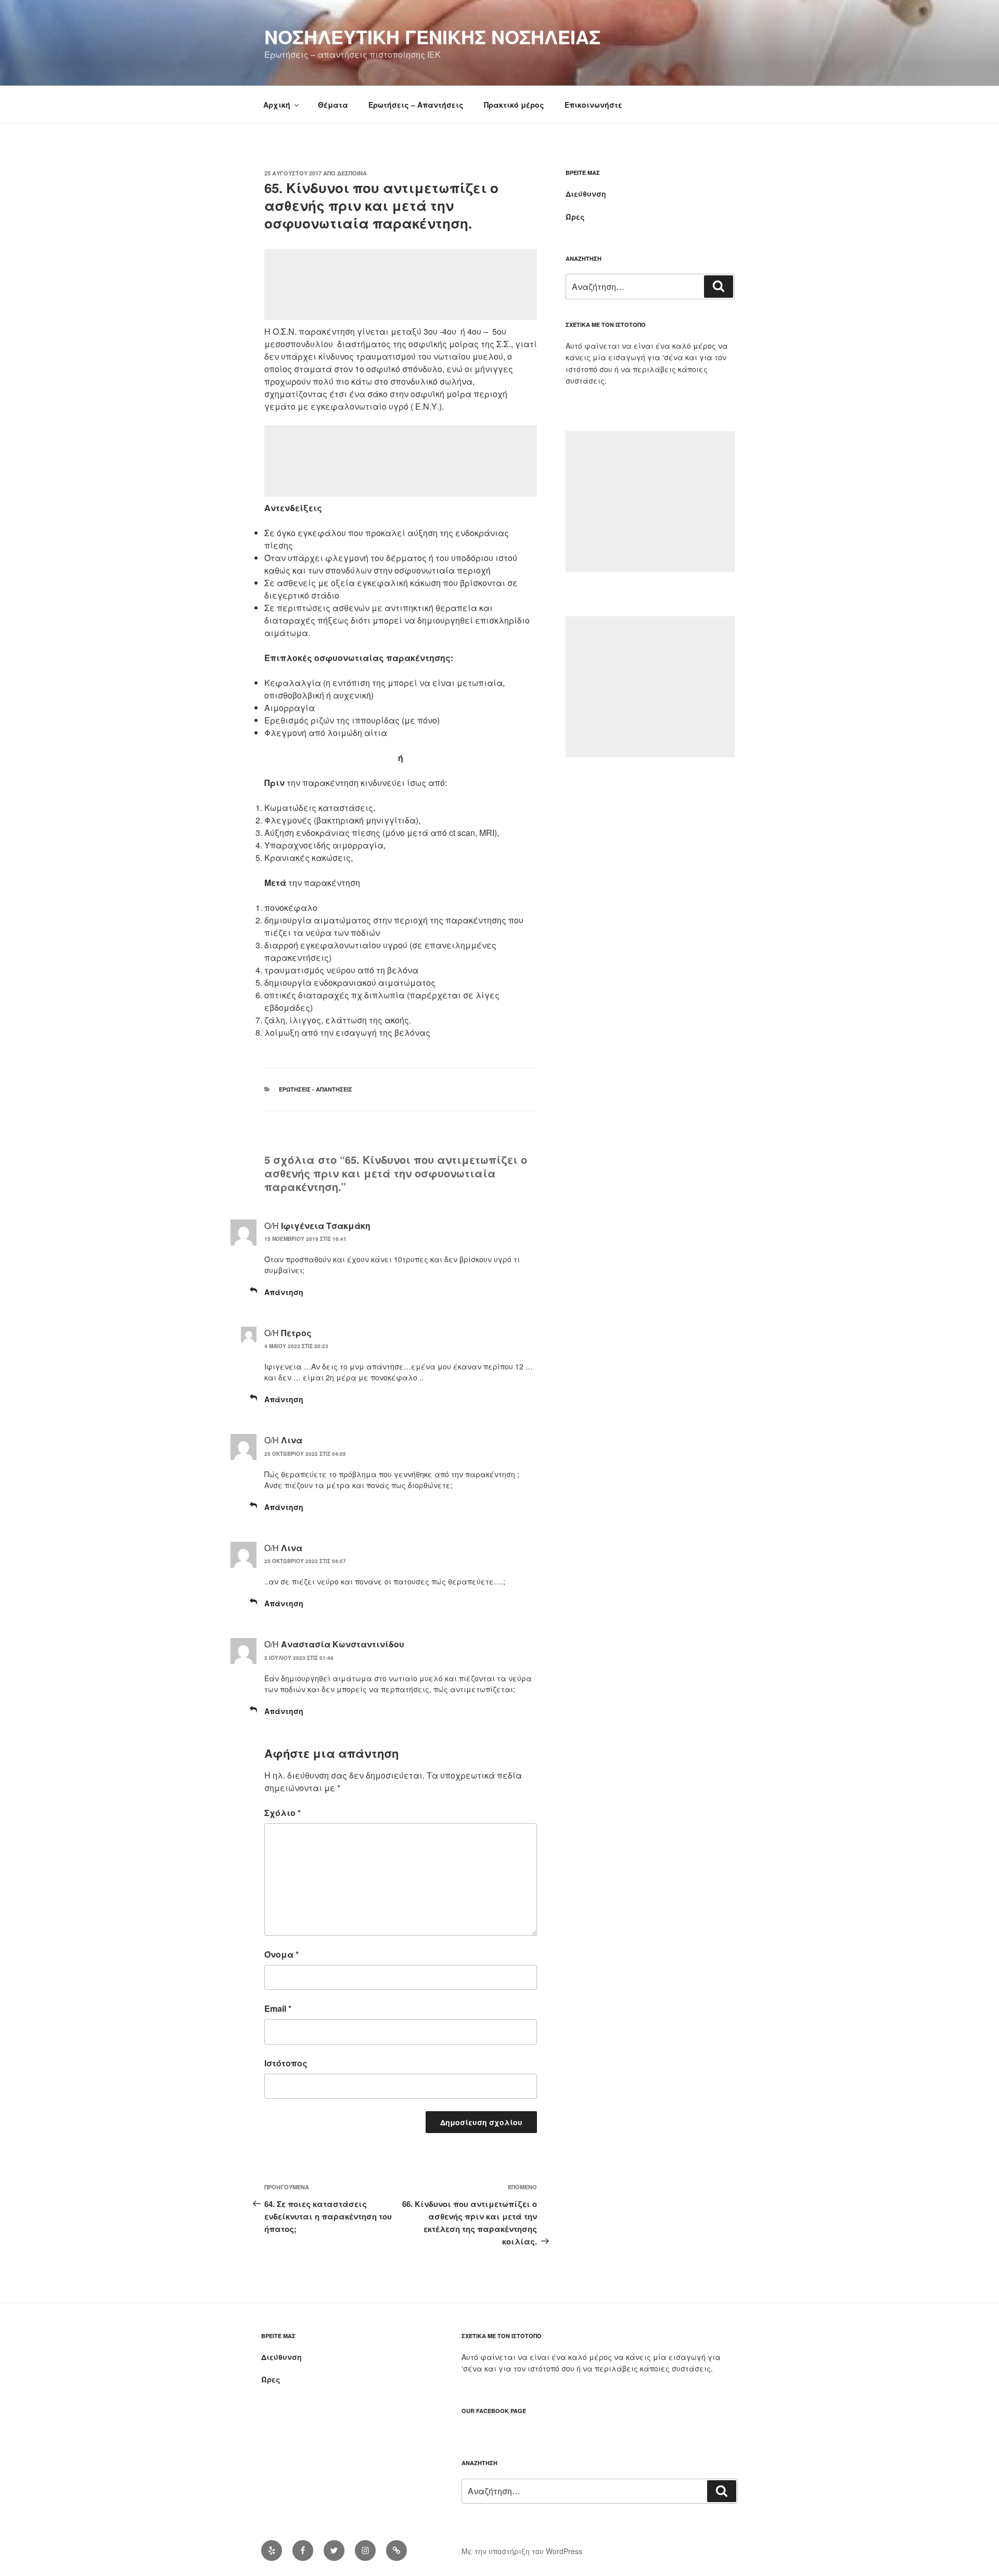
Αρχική (277, 105)
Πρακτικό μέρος (514, 105)
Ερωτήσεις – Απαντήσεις (416, 105)
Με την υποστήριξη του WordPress (522, 2551)
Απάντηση (284, 1292)
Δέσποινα (352, 173)
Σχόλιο (283, 1813)
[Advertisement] (401, 284)
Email (278, 2008)
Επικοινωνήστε (593, 105)
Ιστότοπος (286, 2063)
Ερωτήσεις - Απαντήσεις (316, 1089)
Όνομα (281, 1954)
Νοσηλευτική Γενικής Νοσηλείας (432, 36)
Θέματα (333, 105)
